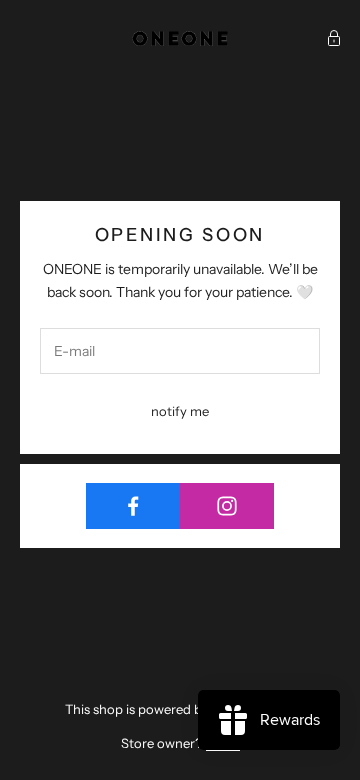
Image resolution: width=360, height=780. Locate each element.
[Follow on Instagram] (227, 506)
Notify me (180, 411)
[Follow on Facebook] (133, 506)
